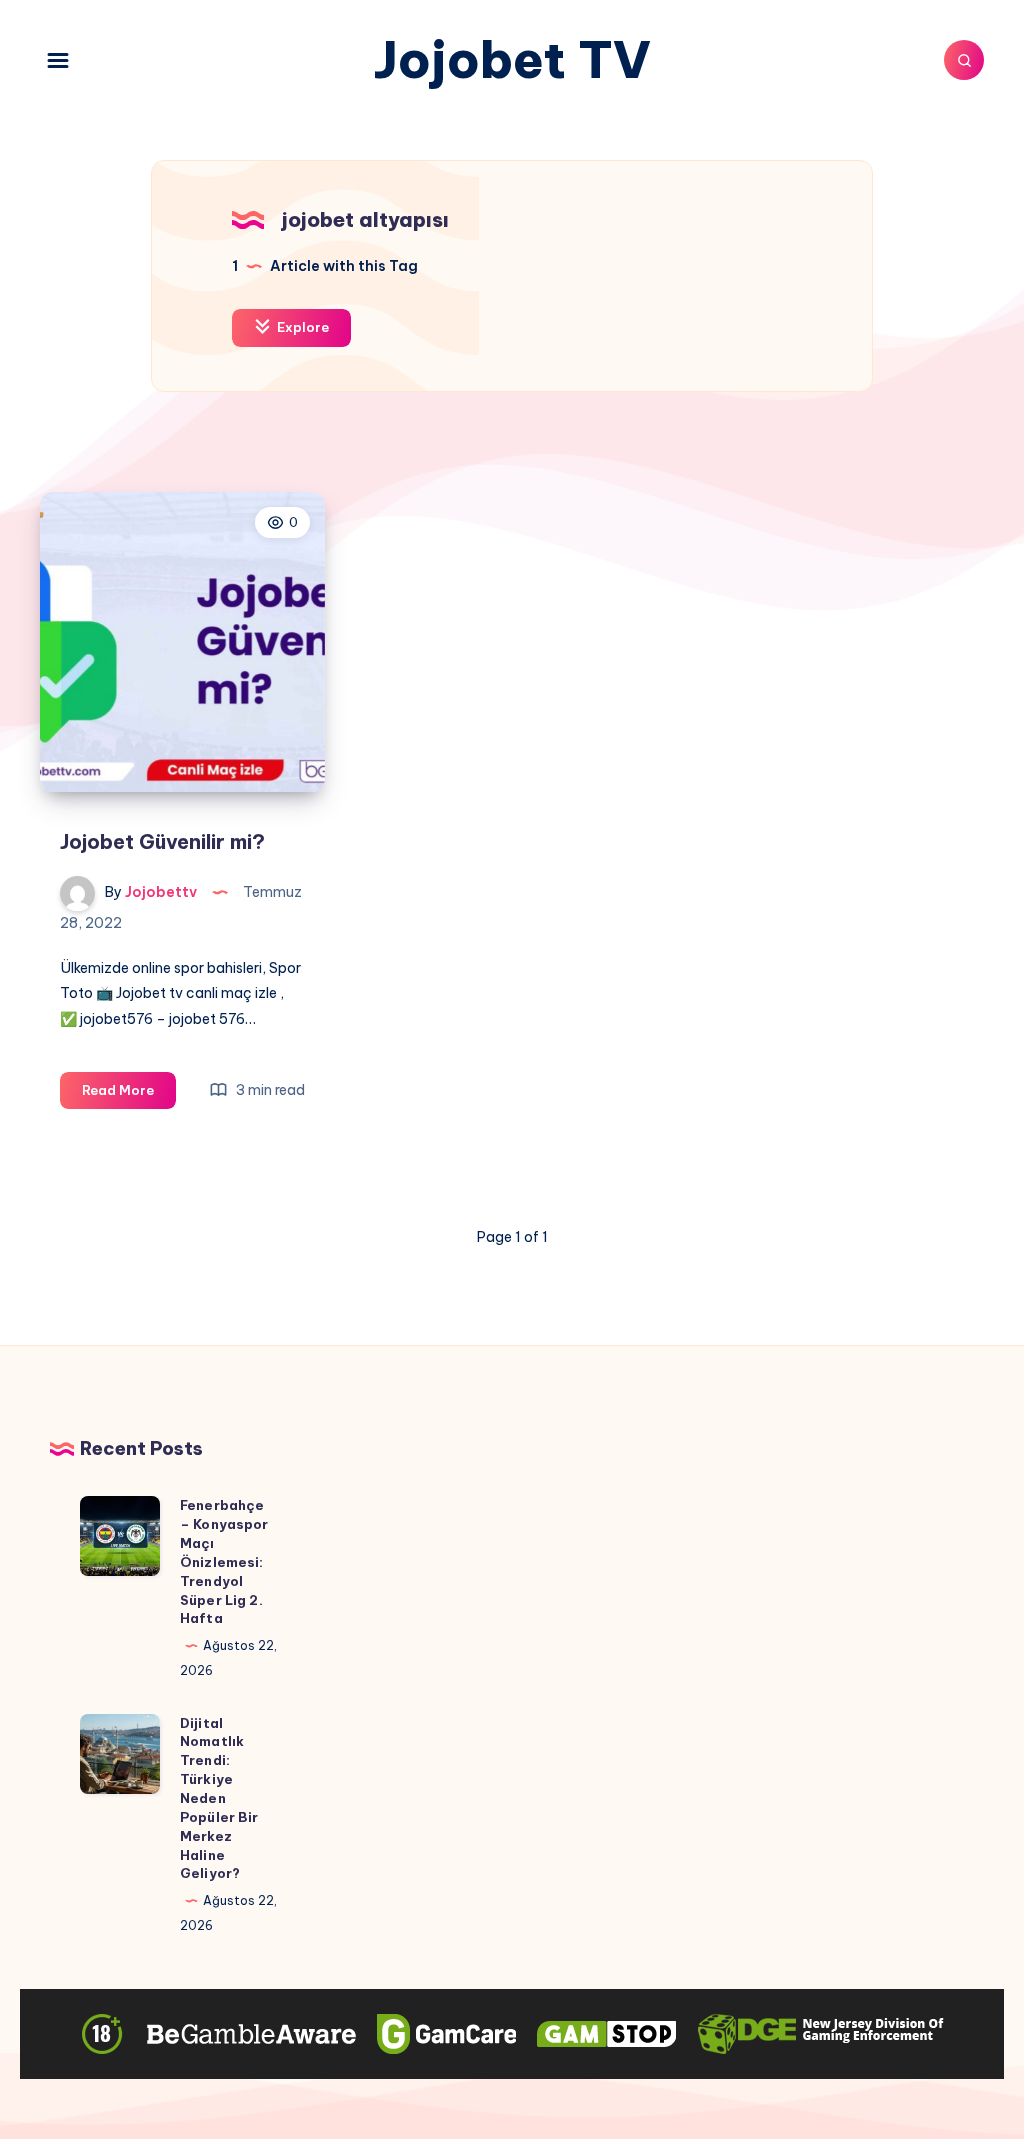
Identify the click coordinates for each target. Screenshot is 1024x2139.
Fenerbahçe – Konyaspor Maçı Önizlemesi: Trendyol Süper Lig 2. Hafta (224, 1561)
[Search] (964, 60)
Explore (301, 327)
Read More (129, 1095)
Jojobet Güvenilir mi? (162, 841)
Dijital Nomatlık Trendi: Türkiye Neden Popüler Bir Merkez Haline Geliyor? (219, 1798)
